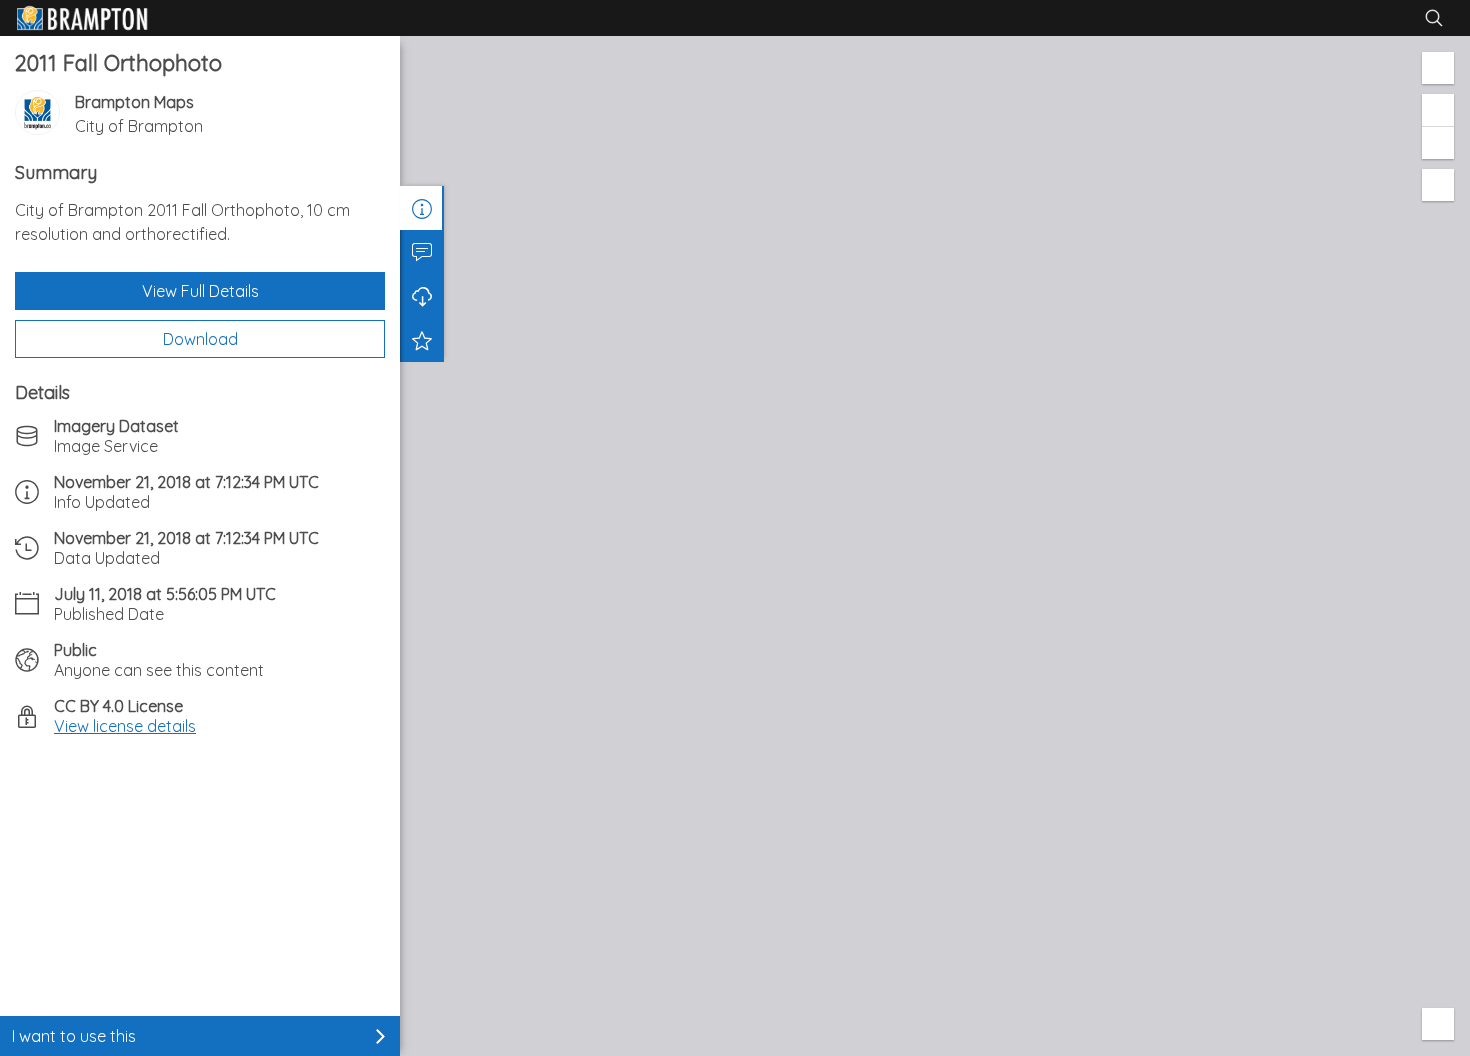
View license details (125, 726)
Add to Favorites (422, 340)
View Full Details (200, 291)
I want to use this (74, 1036)
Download (200, 339)
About (422, 208)
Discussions (422, 252)
